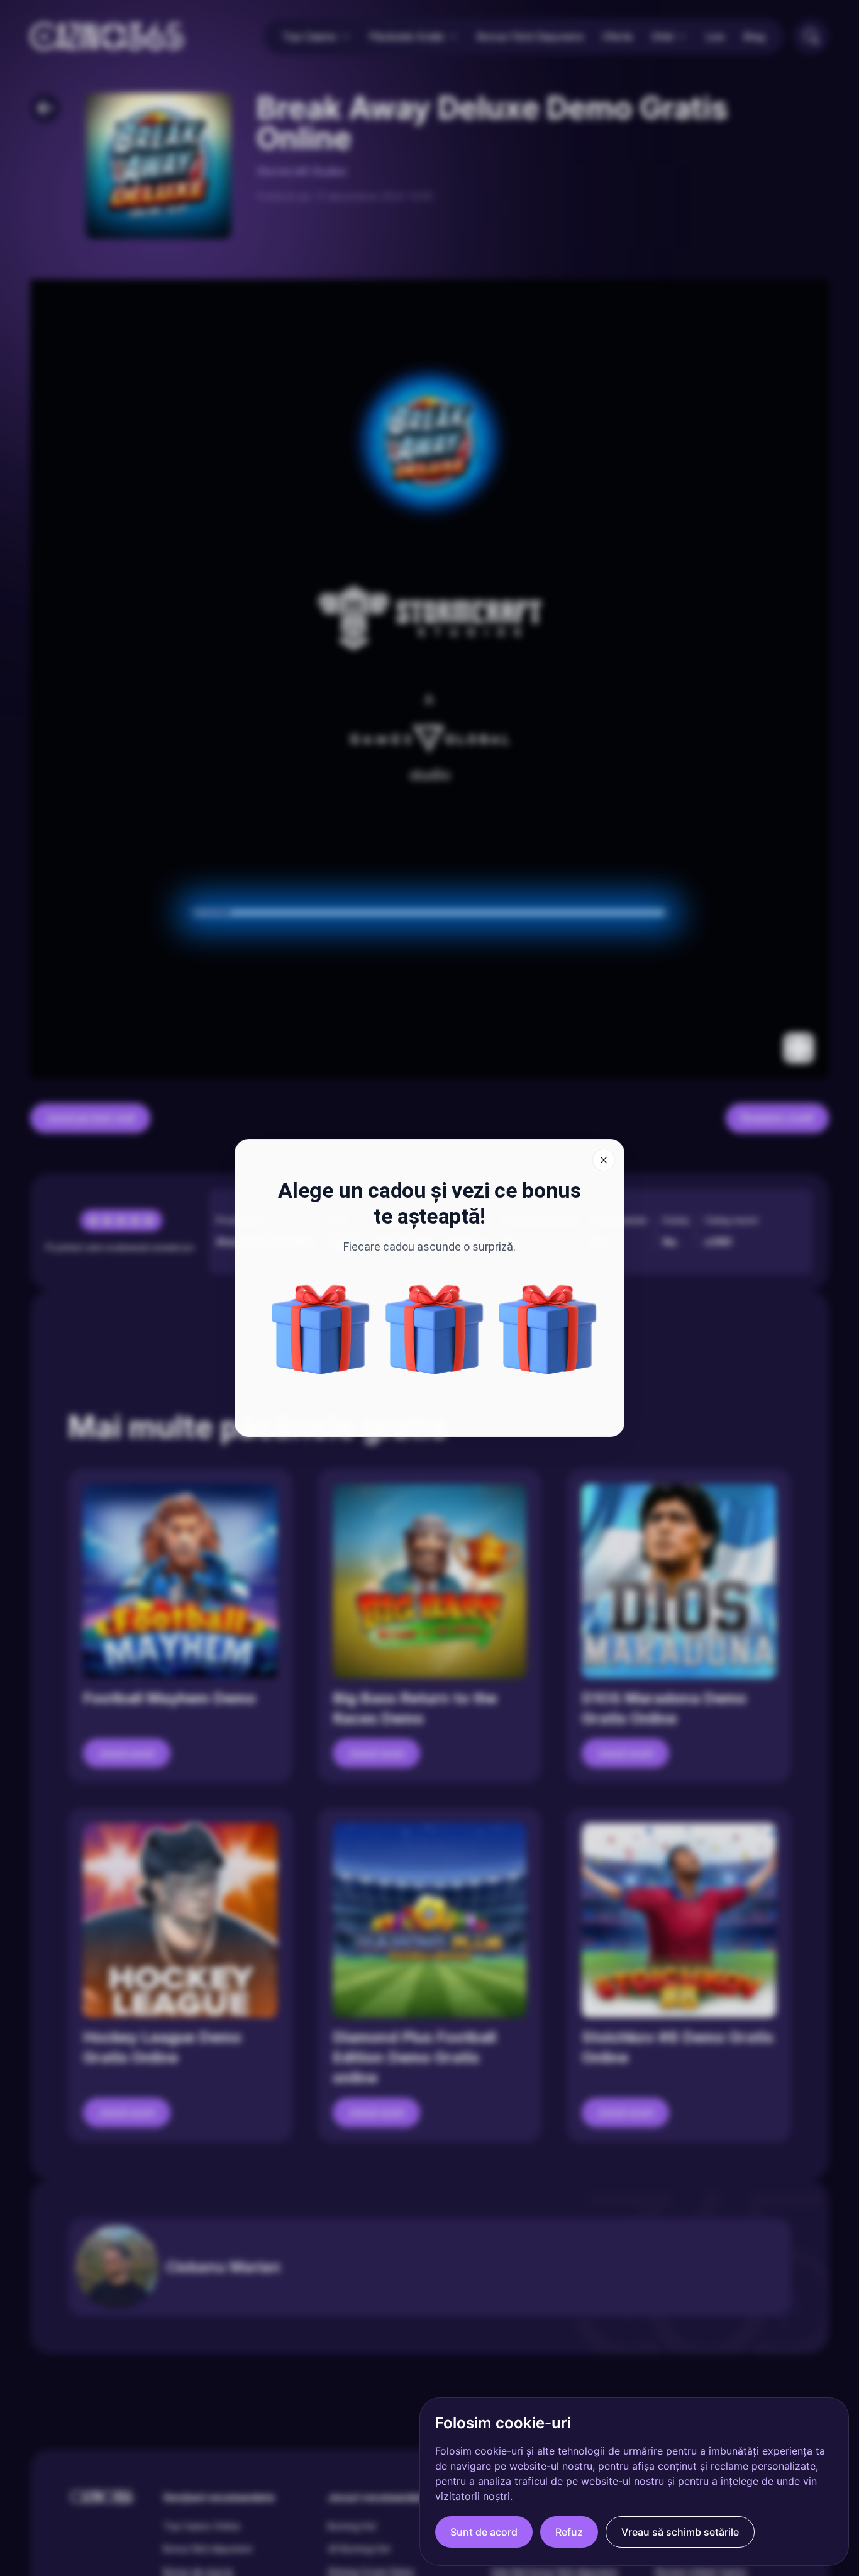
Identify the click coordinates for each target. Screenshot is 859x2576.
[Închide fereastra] (604, 1160)
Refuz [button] (569, 2532)
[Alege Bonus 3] (548, 1329)
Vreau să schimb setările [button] (680, 2532)
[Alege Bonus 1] (435, 1329)
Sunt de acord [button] (484, 2532)
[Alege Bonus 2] (321, 1329)
